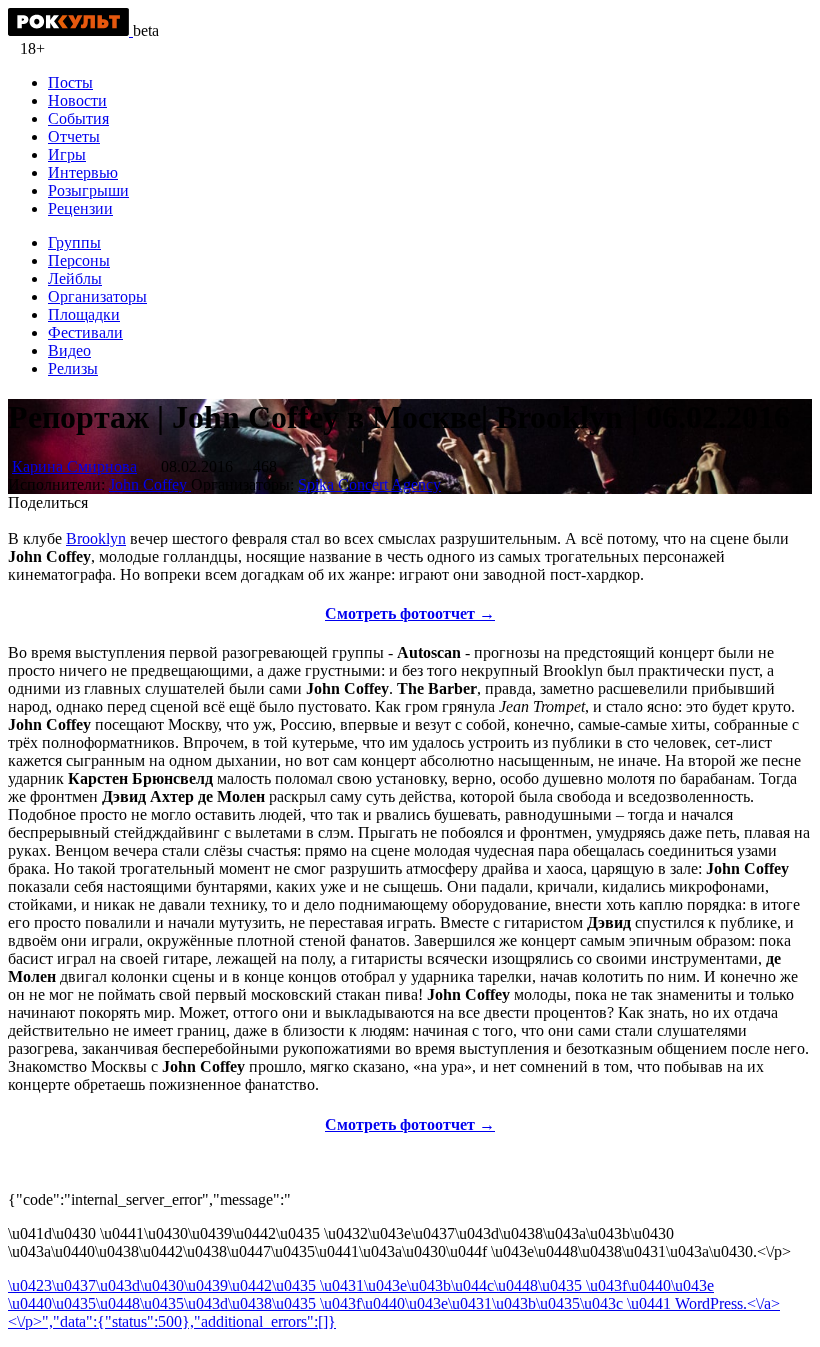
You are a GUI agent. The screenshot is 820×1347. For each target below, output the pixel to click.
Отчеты (74, 136)
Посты (70, 82)
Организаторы (97, 296)
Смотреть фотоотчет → (410, 613)
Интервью (83, 172)
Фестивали (85, 332)
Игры (67, 154)
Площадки (84, 314)
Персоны (79, 260)
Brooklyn (96, 538)
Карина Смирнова (74, 466)
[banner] (70, 30)
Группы (74, 242)
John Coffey (150, 484)
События (78, 118)
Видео (69, 350)
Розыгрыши (88, 190)
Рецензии (80, 208)
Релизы (73, 368)
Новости (77, 100)
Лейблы (75, 278)
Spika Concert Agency (369, 484)
